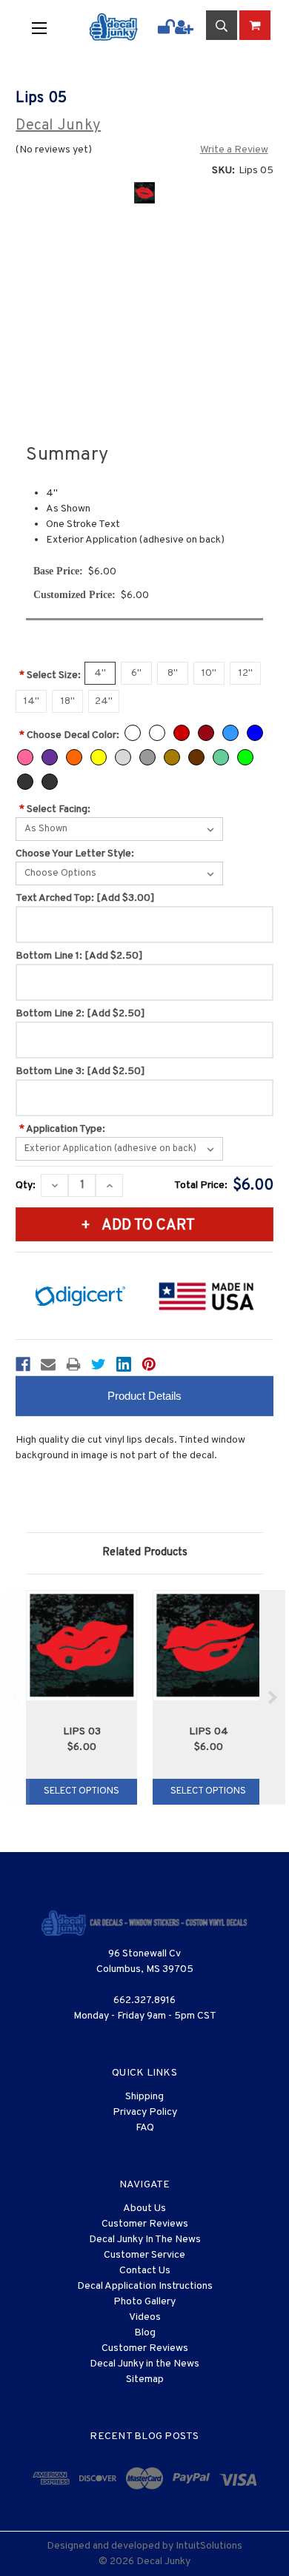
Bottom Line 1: (79, 956)
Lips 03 (82, 1732)
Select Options (82, 1791)
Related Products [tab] (145, 1553)
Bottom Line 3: (80, 1071)
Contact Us (145, 2271)
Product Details (144, 1396)
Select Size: (50, 675)
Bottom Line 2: (80, 1014)
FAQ (145, 2128)
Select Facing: (55, 809)
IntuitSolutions (209, 2546)
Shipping (144, 2097)
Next (272, 1697)
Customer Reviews (145, 2224)
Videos (145, 2317)
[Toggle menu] (49, 27)
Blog (145, 2333)
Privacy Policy (145, 2112)
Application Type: (62, 1129)
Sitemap (145, 2379)
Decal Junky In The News (145, 2240)
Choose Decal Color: (69, 735)
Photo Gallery (144, 2302)
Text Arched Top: (85, 898)
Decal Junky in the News (144, 2364)
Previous (17, 1697)
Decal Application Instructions (145, 2286)
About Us (144, 2208)
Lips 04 (209, 1732)
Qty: (26, 1185)
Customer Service (144, 2255)
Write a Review (234, 150)
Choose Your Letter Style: (75, 854)
